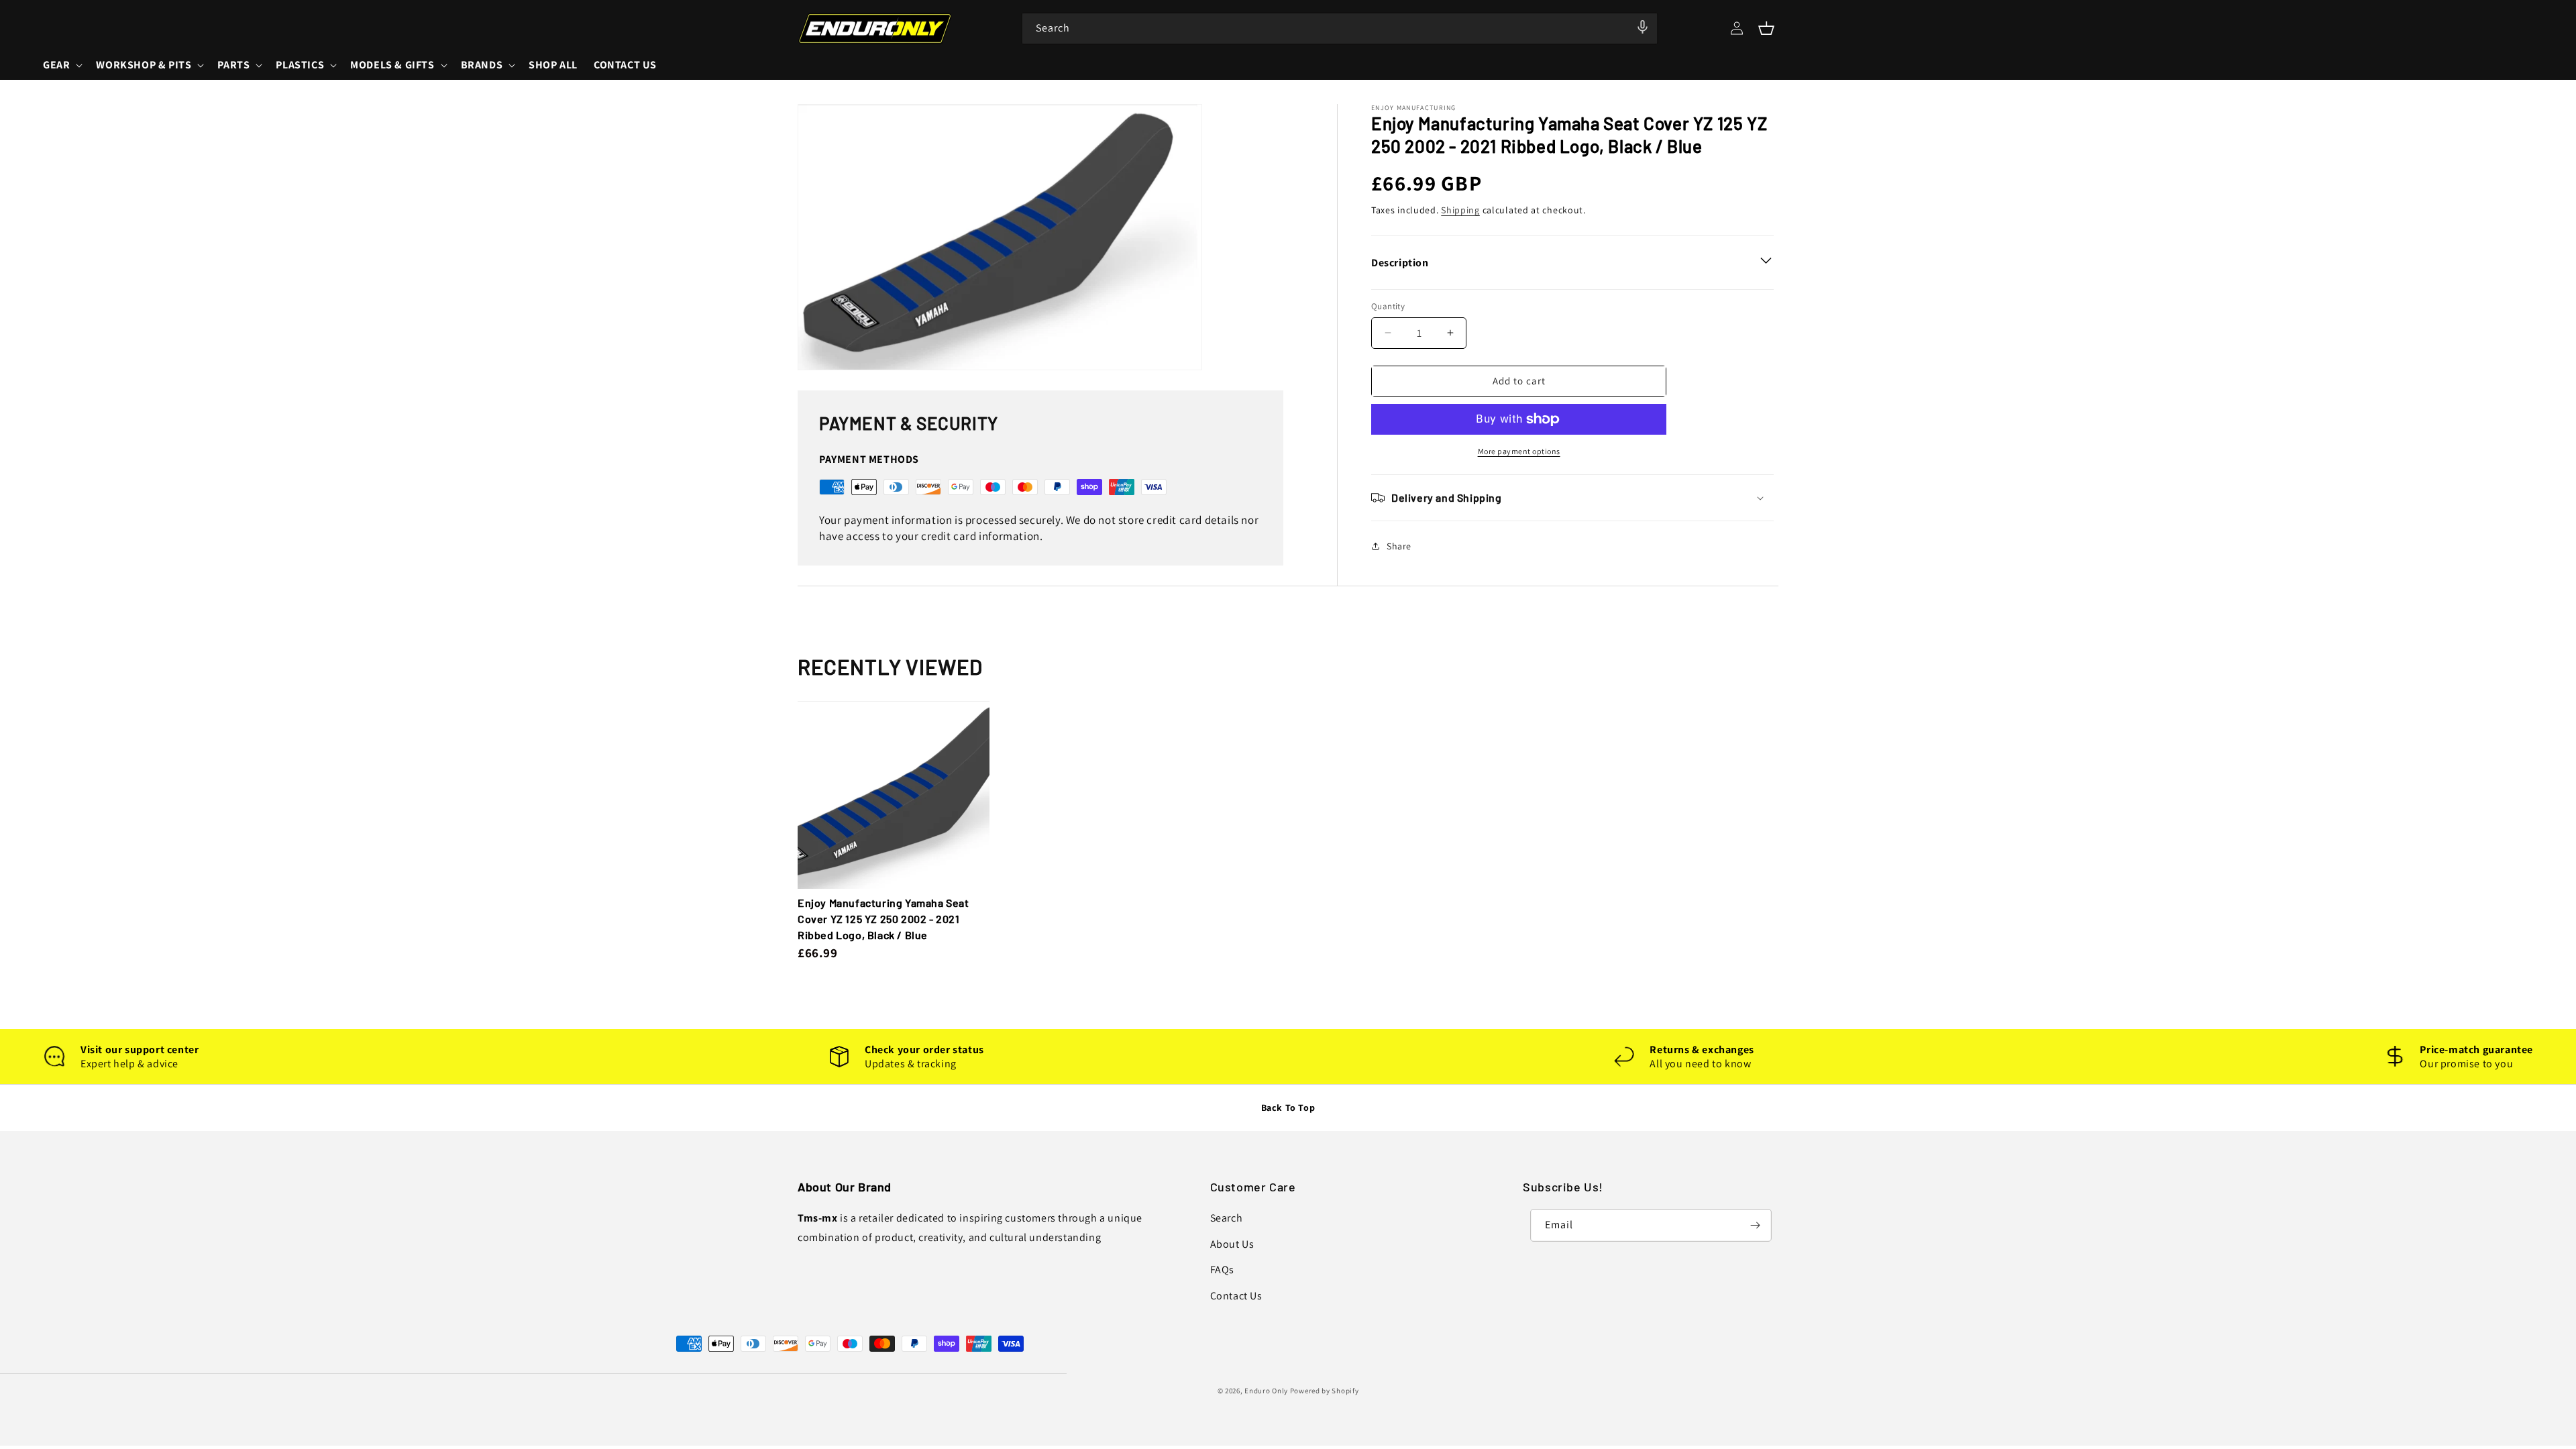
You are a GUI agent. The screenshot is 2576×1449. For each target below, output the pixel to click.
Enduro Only (1266, 1391)
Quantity (1388, 306)
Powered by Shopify (1325, 1391)
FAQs (1222, 1270)
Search (1227, 1218)
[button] (1766, 28)
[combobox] (1340, 29)
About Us (1232, 1244)
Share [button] (1399, 546)
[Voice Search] (1643, 28)
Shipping (1460, 210)
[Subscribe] (1756, 1225)
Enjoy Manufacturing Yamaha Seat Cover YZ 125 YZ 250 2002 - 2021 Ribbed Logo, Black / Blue (883, 919)
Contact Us (1236, 1296)
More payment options (1519, 451)
